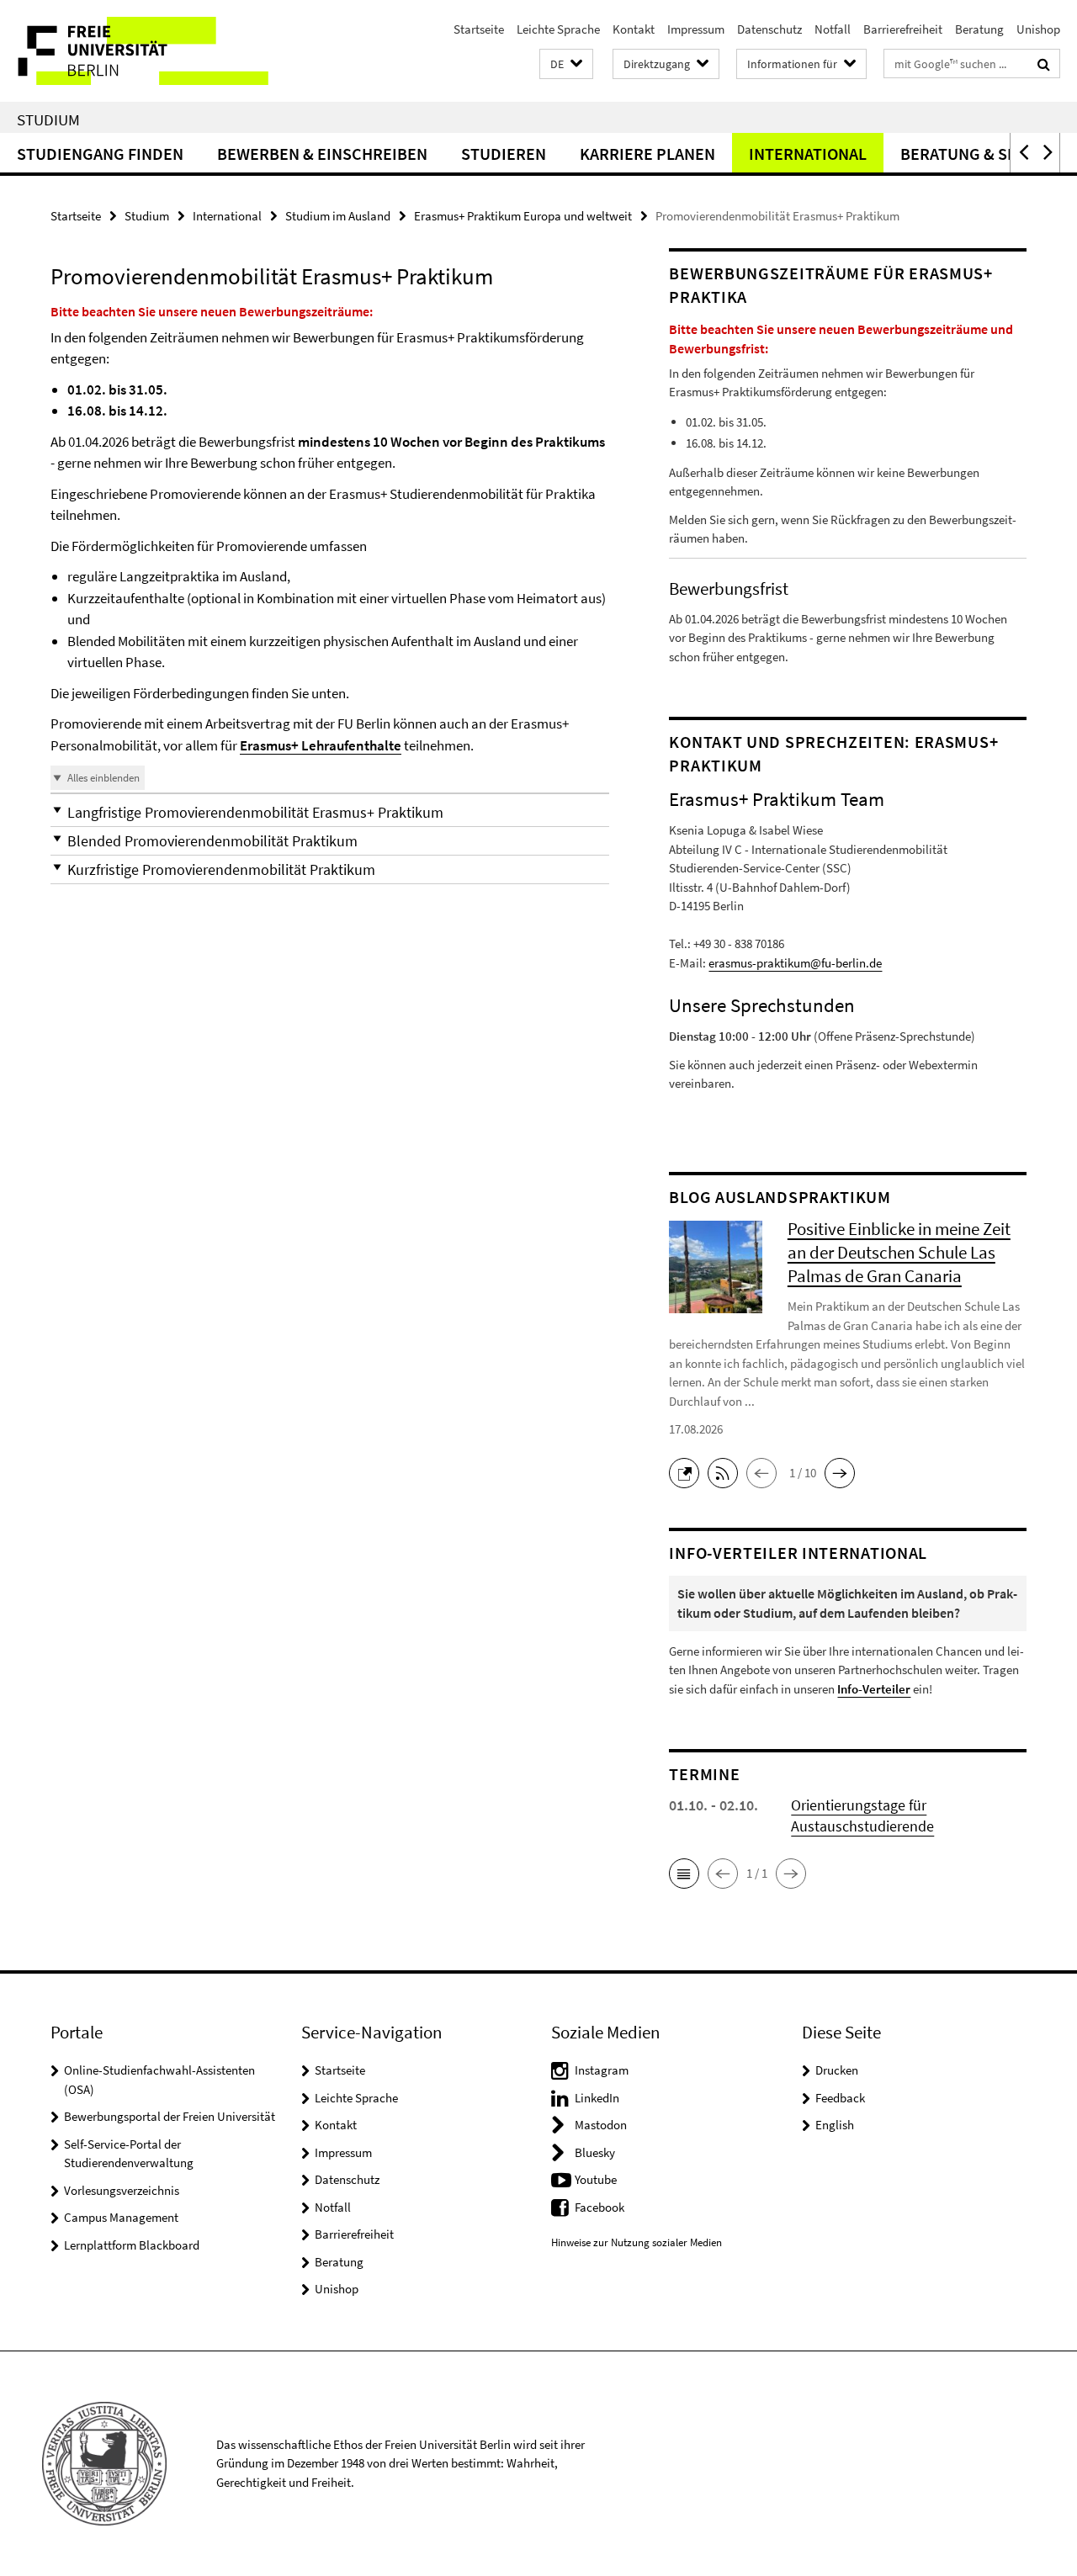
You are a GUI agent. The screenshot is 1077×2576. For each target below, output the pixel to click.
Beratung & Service (980, 154)
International (808, 154)
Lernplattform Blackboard (132, 2245)
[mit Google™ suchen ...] (1044, 64)
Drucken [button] (837, 2070)
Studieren (504, 154)
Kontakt (634, 29)
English (835, 2125)
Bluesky (595, 2152)
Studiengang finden (100, 154)
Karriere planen (647, 154)
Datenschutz (769, 29)
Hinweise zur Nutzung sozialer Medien (637, 2242)
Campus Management (121, 2217)
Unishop (1038, 29)
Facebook (600, 2207)
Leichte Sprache (558, 29)
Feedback (840, 2098)
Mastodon (601, 2125)
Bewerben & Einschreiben (322, 154)
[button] (566, 64)
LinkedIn (597, 2098)
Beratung (979, 29)
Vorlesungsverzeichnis (122, 2190)
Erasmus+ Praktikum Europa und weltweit (523, 216)
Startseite (479, 29)
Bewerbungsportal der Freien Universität (170, 2116)
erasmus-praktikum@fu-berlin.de (795, 963)
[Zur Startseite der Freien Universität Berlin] (141, 51)
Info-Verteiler (874, 1689)
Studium (48, 119)
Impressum (696, 29)
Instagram (602, 2070)
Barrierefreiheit (903, 29)
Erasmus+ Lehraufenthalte (321, 745)
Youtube (596, 2179)
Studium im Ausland (338, 216)
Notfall (833, 29)
